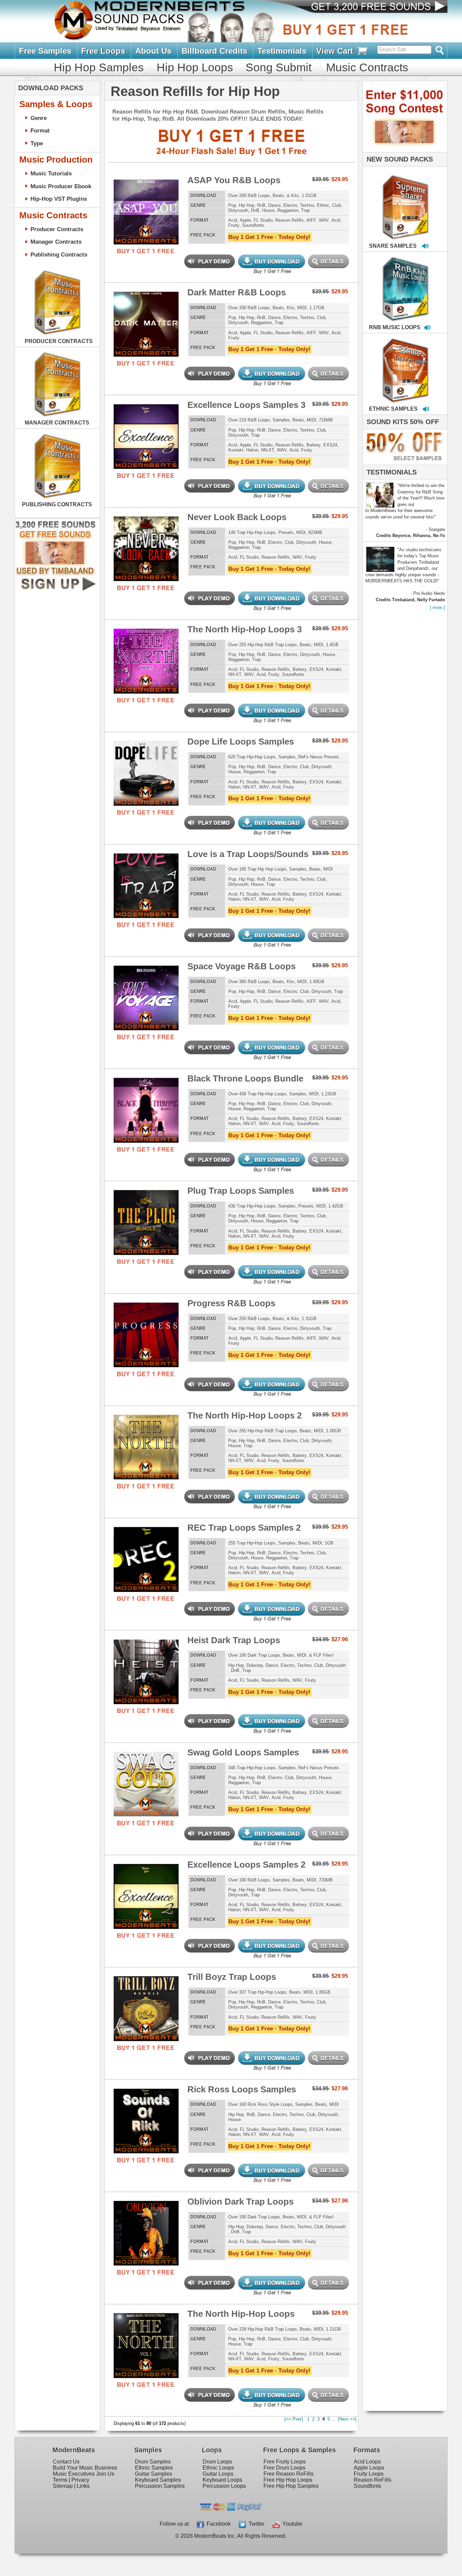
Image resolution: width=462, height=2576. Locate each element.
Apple (245, 220)
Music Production (56, 160)
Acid (233, 220)
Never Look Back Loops (237, 517)
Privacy (80, 2480)
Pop (232, 205)
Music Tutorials (51, 173)
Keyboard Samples (158, 2480)
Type (37, 143)
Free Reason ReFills (288, 2474)
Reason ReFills (373, 2480)
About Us (153, 51)
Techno (307, 205)
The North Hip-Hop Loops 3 (245, 629)
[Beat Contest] (404, 151)
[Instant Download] (119, 211)
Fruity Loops (369, 2474)
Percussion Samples (160, 2486)
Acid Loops (367, 2462)
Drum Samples (153, 2462)
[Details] (173, 211)
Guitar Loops (218, 2474)
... (333, 2419)
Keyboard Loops (222, 2480)
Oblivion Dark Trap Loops (240, 2202)
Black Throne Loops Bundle (245, 1078)
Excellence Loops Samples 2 (246, 1865)
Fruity (234, 225)
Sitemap (63, 2486)
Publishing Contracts (59, 254)
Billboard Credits (214, 51)
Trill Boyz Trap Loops (232, 1977)
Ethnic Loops (218, 2468)
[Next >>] (347, 2419)
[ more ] (437, 607)
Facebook (217, 2524)
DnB (255, 210)
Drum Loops (217, 2462)
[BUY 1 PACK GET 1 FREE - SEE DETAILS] (406, 200)
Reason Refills (290, 220)
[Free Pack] (146, 251)
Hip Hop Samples (99, 67)
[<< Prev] (294, 2419)
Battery (314, 445)
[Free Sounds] (373, 7)
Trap (305, 210)
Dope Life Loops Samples (241, 742)
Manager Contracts (56, 242)
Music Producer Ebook (61, 186)
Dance (274, 205)
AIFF (311, 220)
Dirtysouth (238, 210)
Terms (60, 2480)
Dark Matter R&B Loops (237, 292)
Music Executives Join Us (84, 2474)
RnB (261, 205)
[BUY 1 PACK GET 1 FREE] (146, 210)
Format (40, 130)
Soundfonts (253, 225)
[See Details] (57, 302)
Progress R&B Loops (231, 1303)
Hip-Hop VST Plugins (59, 199)
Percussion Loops (224, 2486)
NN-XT (268, 450)
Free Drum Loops (284, 2468)
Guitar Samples (154, 2474)
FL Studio (263, 220)
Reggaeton (288, 210)
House (268, 210)
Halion (252, 450)
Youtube (291, 2524)
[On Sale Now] (403, 463)
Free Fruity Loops (285, 2462)
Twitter (255, 2524)
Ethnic (323, 205)
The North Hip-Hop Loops (241, 2314)
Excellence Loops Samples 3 (246, 405)
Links (83, 2486)
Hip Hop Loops (195, 67)
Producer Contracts (57, 229)
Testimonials (282, 51)
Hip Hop (247, 205)
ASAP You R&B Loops (234, 180)
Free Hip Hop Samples (291, 2486)
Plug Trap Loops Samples (241, 1191)
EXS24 (330, 445)
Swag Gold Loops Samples (243, 1752)
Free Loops (103, 51)
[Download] (384, 200)
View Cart (336, 51)
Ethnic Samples (154, 2468)
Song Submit (279, 67)
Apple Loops (369, 2468)
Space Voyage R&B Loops (241, 966)
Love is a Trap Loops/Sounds (248, 854)
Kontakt (236, 450)
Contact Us (66, 2462)
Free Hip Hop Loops (288, 2480)
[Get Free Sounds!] (55, 589)
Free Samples (45, 51)
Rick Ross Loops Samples (242, 2089)
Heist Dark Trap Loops (234, 1640)
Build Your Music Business (85, 2468)
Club (337, 205)
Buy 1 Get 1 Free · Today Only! (269, 237)
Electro (290, 205)
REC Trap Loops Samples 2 (244, 1528)
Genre (39, 118)
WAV (324, 220)
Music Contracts (367, 67)
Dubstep (255, 1665)
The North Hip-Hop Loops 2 (245, 1415)
